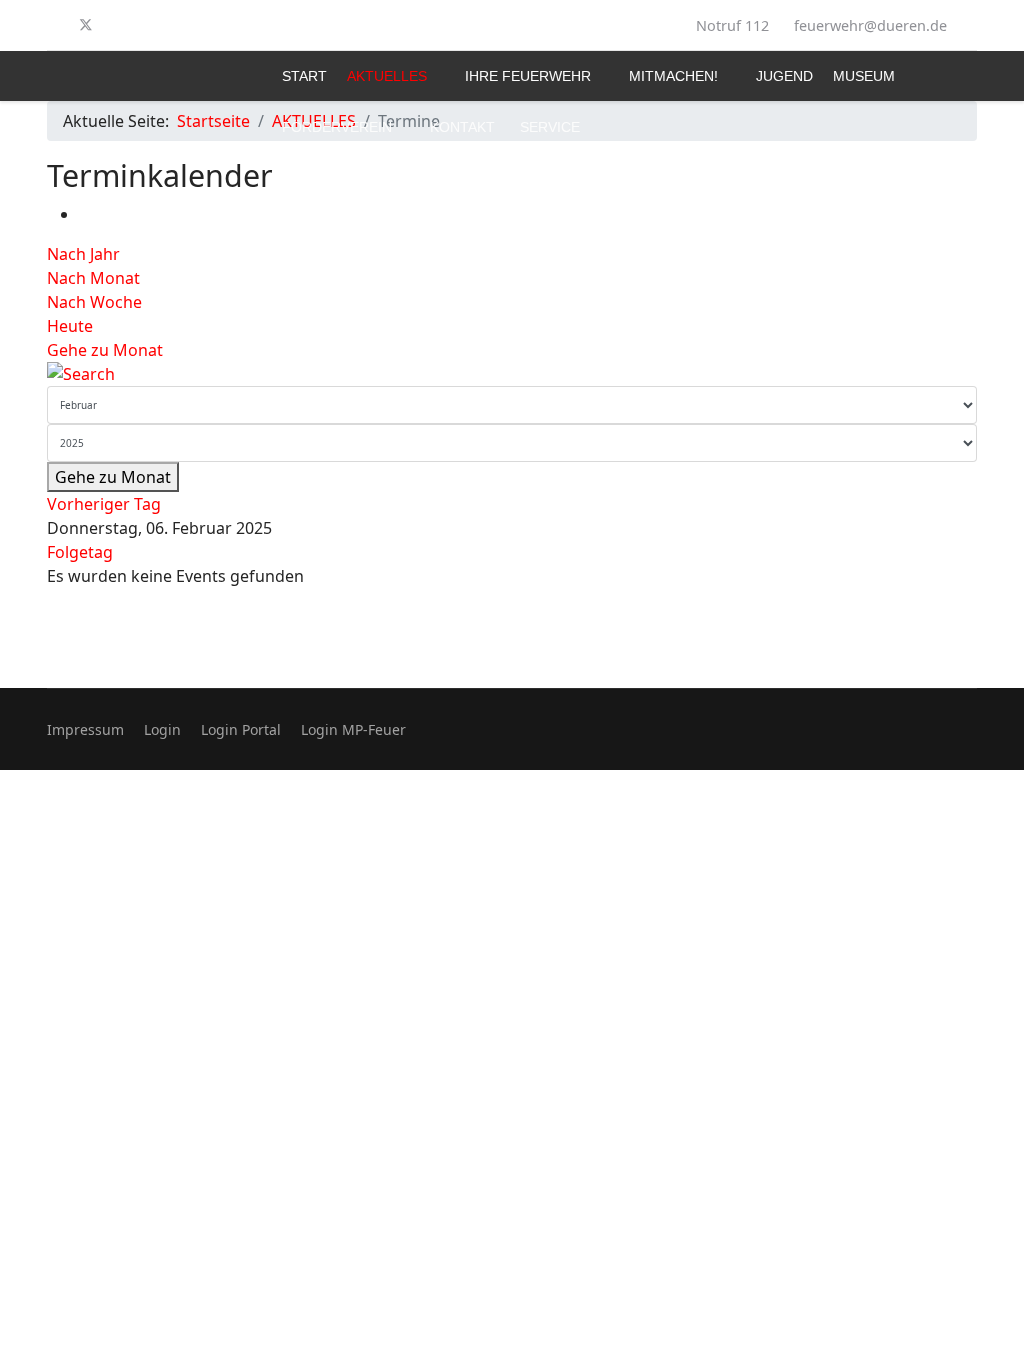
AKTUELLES (387, 76)
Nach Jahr (83, 254)
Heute (70, 326)
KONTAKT (462, 127)
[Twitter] (86, 25)
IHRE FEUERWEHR (528, 76)
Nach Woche (94, 302)
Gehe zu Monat (105, 350)
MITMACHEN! (673, 76)
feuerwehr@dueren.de (870, 25)
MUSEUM (864, 76)
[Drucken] (85, 214)
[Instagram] (119, 25)
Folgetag (80, 552)
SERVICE (550, 127)
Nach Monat (93, 278)
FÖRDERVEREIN (337, 127)
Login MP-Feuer (353, 729)
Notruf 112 (732, 25)
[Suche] (512, 374)
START (304, 76)
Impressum (85, 729)
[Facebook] (53, 25)
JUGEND (784, 76)
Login (162, 729)
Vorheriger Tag (104, 504)
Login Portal (241, 729)
